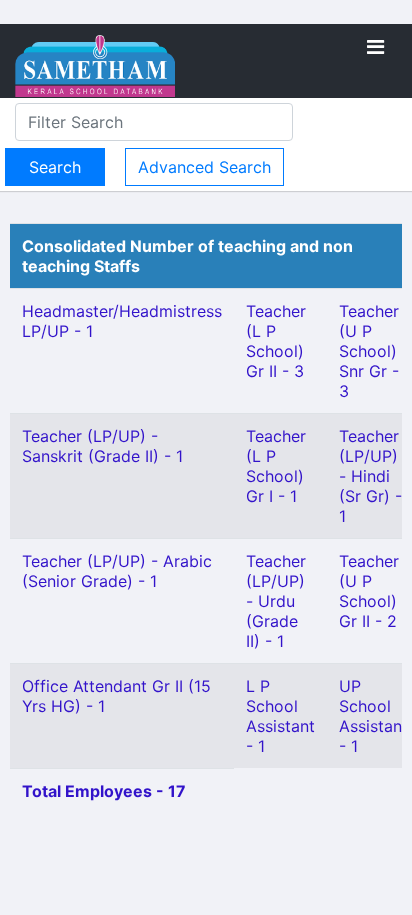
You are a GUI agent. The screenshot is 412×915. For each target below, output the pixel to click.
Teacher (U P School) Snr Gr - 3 (369, 351)
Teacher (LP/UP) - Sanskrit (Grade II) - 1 (102, 446)
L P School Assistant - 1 (280, 716)
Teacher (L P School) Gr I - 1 (276, 466)
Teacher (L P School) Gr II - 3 (276, 341)
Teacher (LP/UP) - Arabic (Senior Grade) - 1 (117, 571)
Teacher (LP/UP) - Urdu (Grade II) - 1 (276, 601)
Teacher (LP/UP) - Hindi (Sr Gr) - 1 (370, 476)
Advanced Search (204, 167)
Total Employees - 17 (104, 791)
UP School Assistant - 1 (373, 716)
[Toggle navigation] (375, 47)
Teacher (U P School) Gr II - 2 (369, 591)
